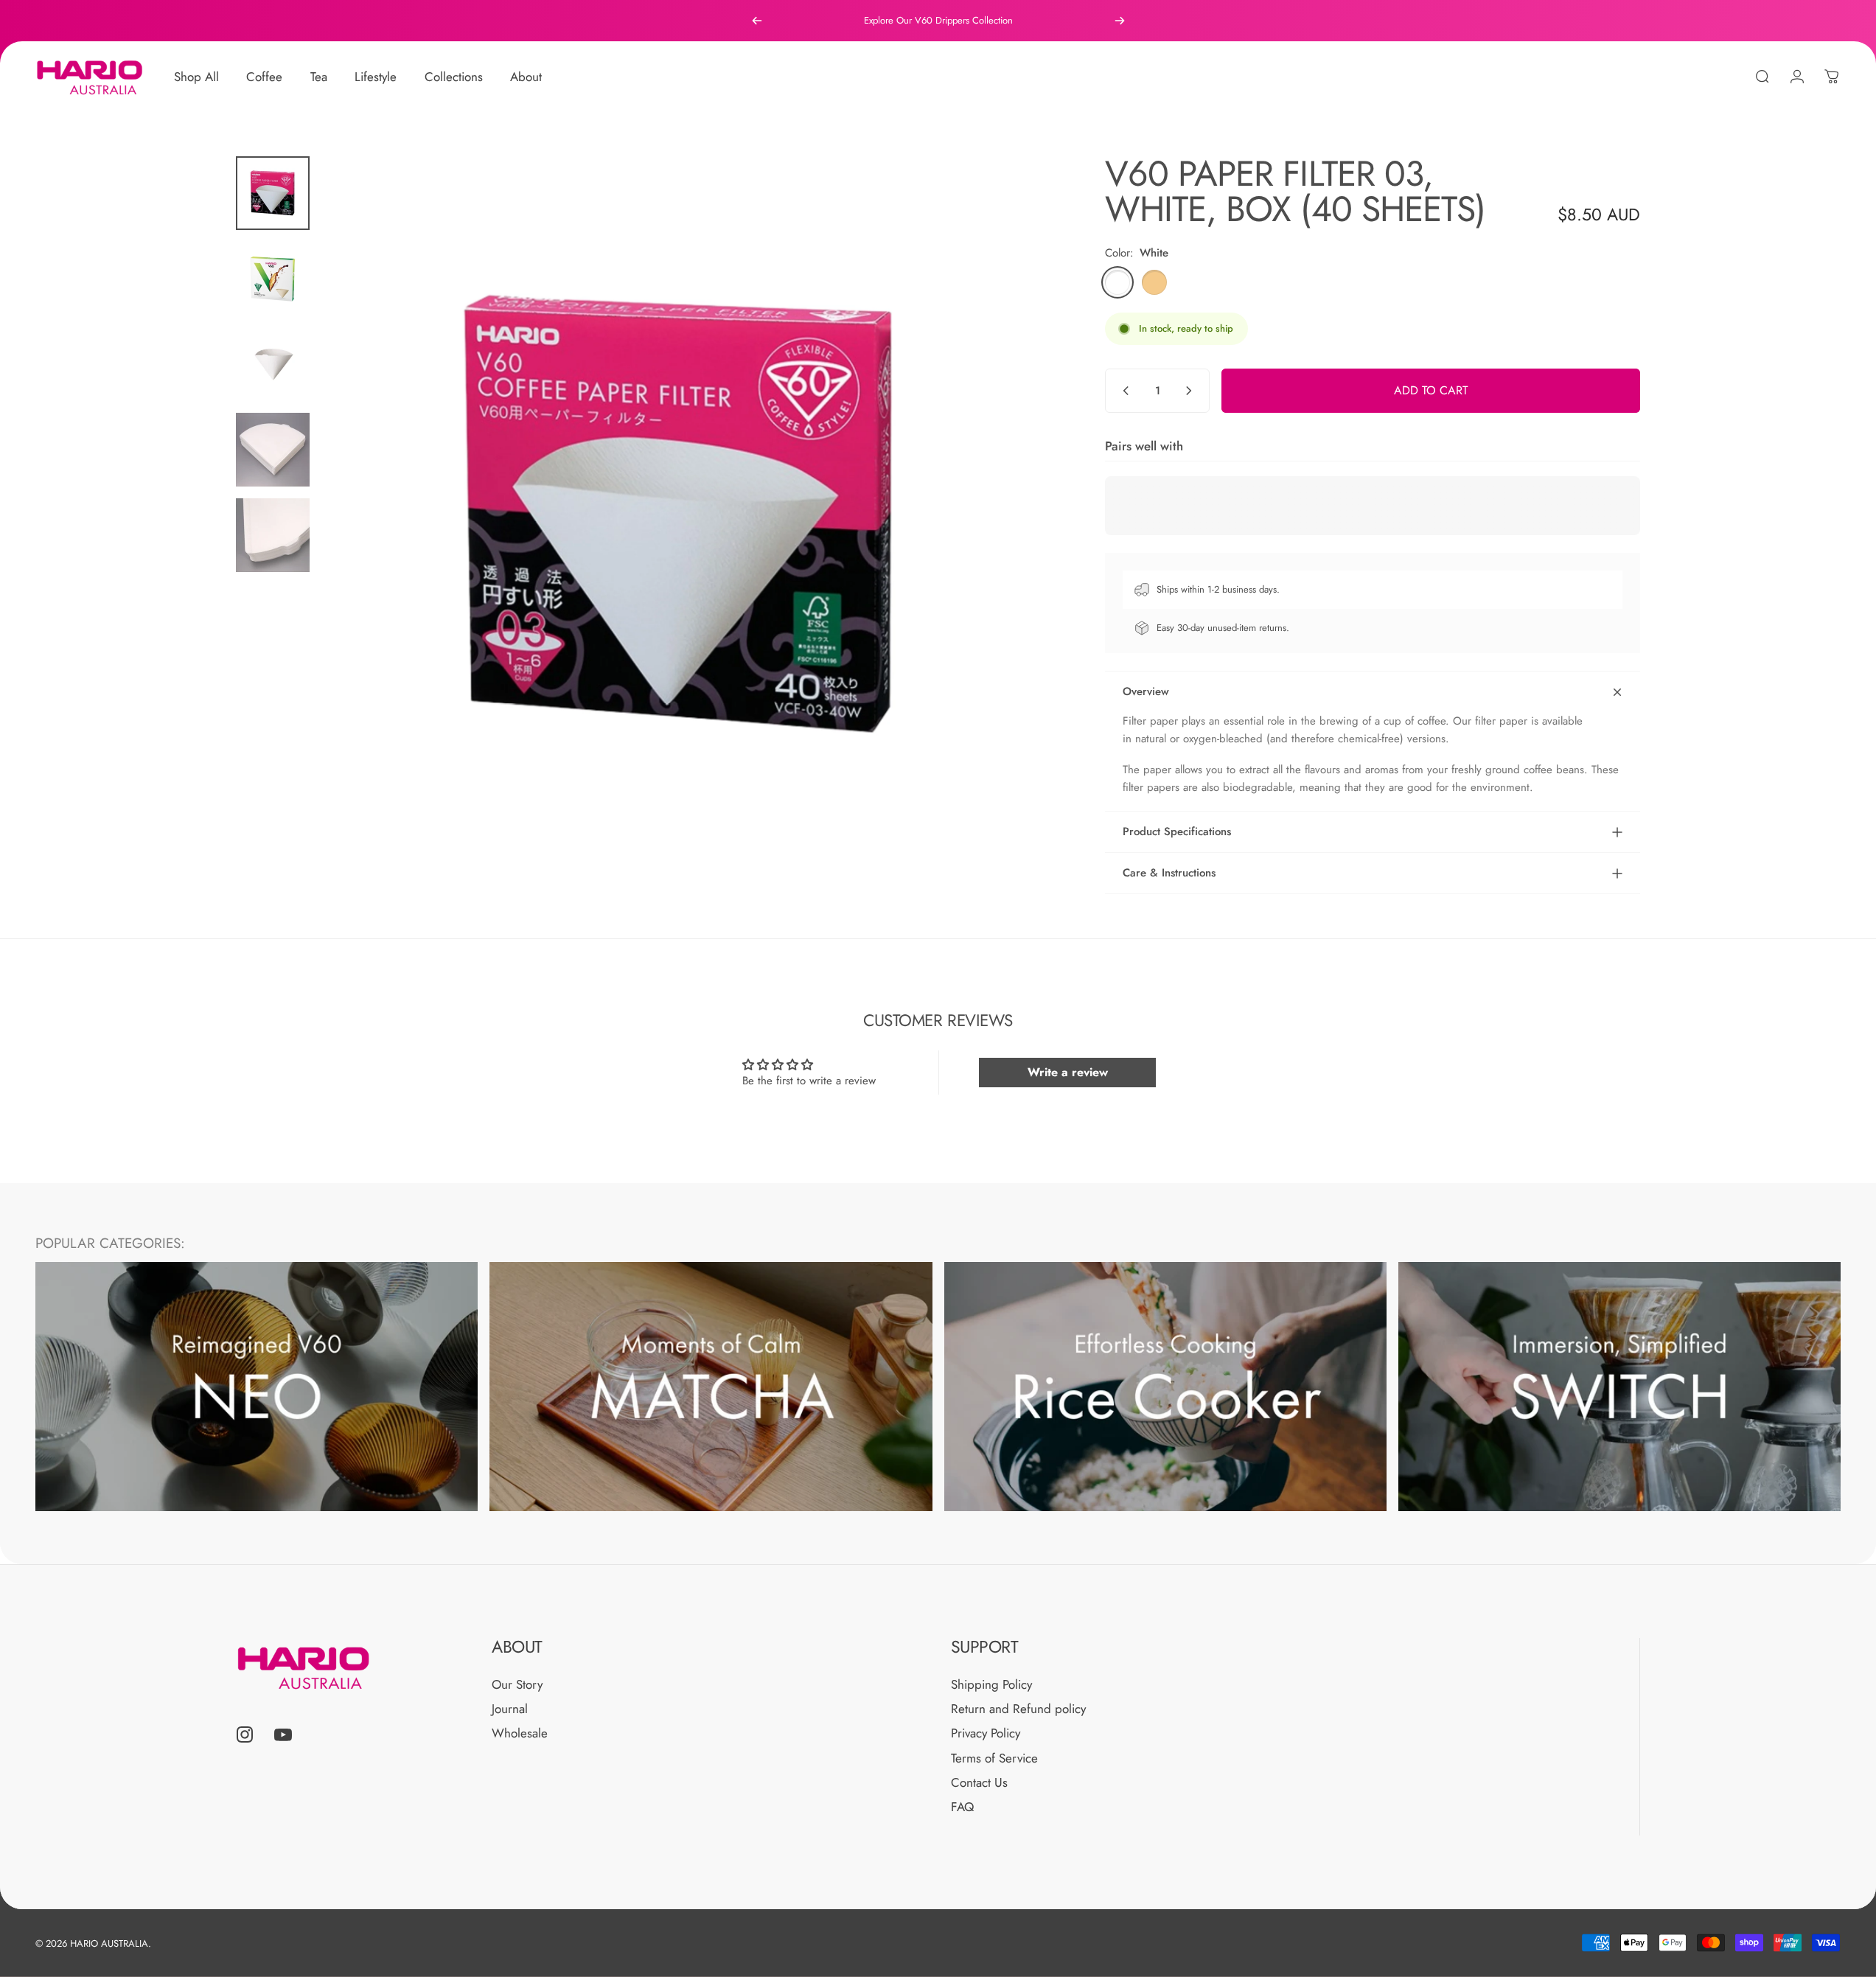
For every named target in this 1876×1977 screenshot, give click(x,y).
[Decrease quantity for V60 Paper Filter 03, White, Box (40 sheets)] (1123, 391)
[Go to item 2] (273, 279)
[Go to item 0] (273, 193)
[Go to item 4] (273, 450)
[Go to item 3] (273, 364)
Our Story (517, 1685)
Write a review (1068, 1072)
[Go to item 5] (273, 535)
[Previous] (757, 21)
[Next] (1120, 21)
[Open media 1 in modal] (680, 515)
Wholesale (520, 1733)
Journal (510, 1709)
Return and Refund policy (1018, 1709)
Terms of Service (994, 1758)
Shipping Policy (991, 1685)
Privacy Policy (986, 1733)
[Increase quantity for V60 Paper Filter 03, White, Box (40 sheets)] (1192, 391)
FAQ (962, 1807)
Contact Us (979, 1783)
